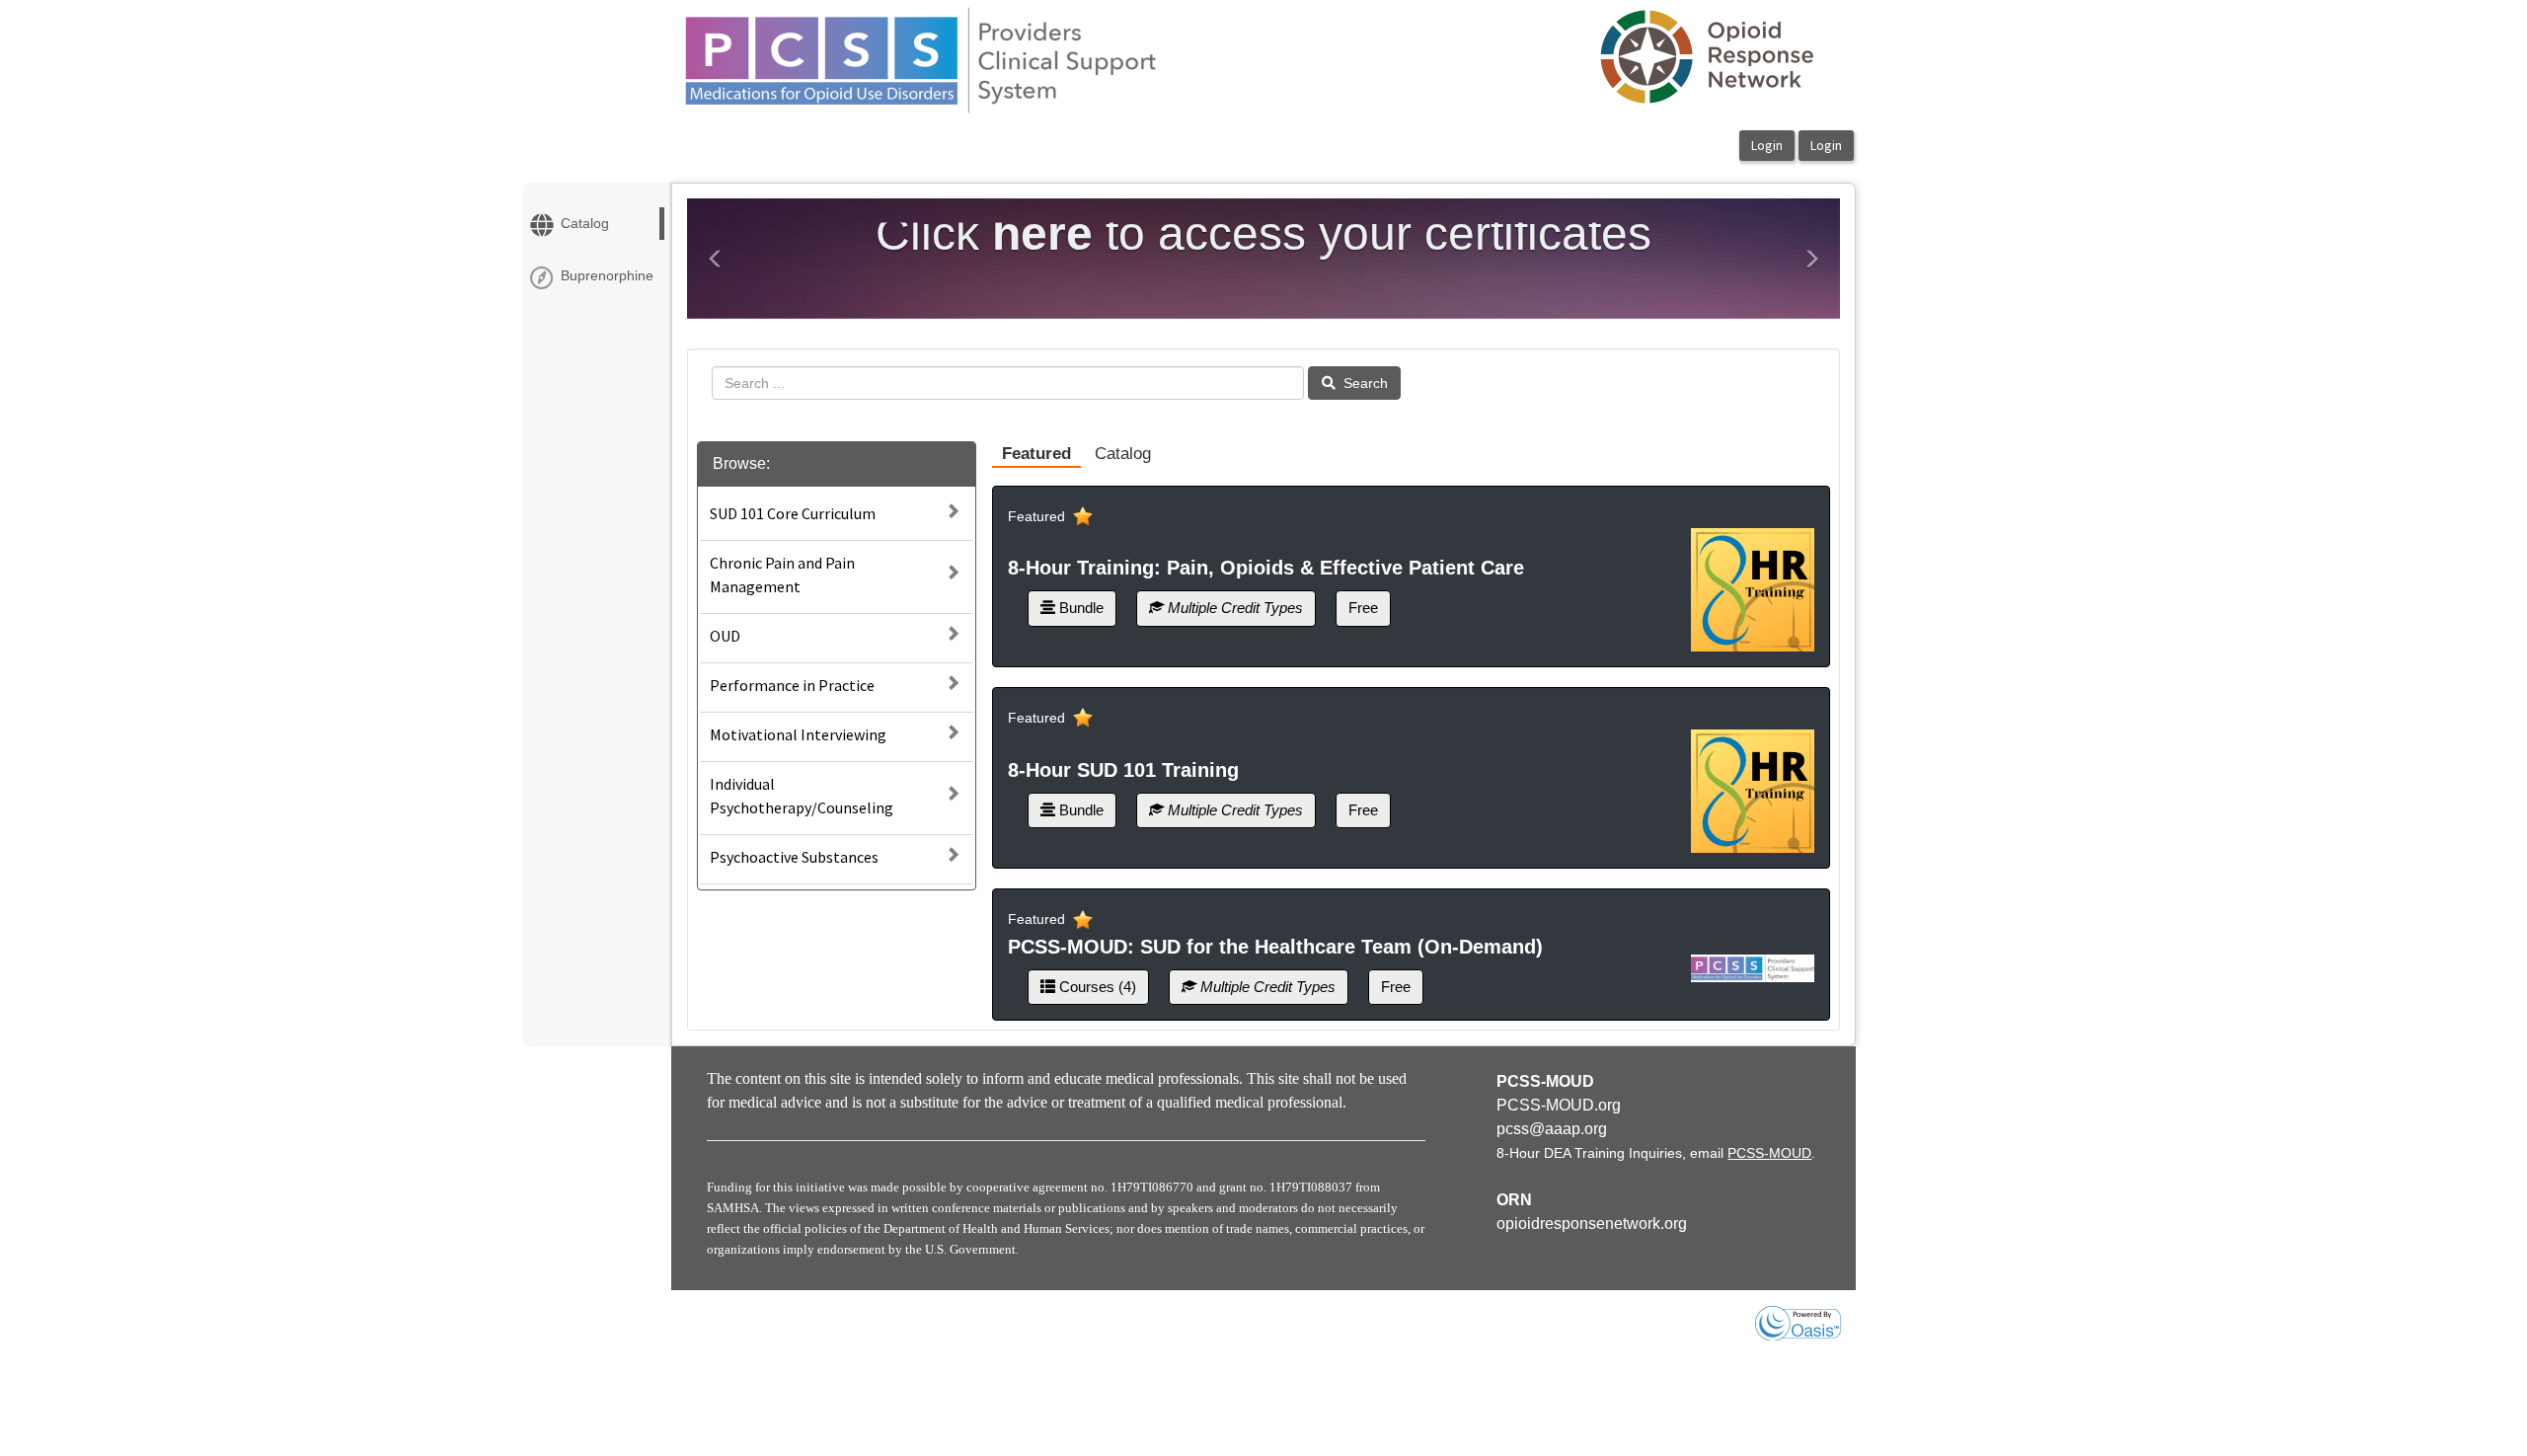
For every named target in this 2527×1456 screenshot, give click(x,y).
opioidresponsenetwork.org (1592, 1224)
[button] (716, 259)
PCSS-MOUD (1769, 1153)
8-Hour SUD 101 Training (1123, 770)
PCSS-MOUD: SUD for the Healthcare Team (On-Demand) (1275, 947)
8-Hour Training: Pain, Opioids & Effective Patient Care (1266, 568)
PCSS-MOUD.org (1559, 1105)
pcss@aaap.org (1552, 1129)
